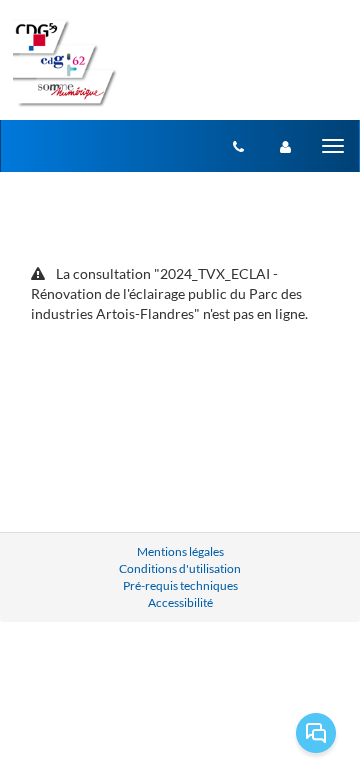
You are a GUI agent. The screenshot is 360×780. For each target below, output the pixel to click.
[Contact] (238, 146)
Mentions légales (180, 551)
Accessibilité (180, 602)
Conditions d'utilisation (180, 568)
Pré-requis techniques (180, 585)
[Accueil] (65, 63)
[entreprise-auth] (285, 146)
